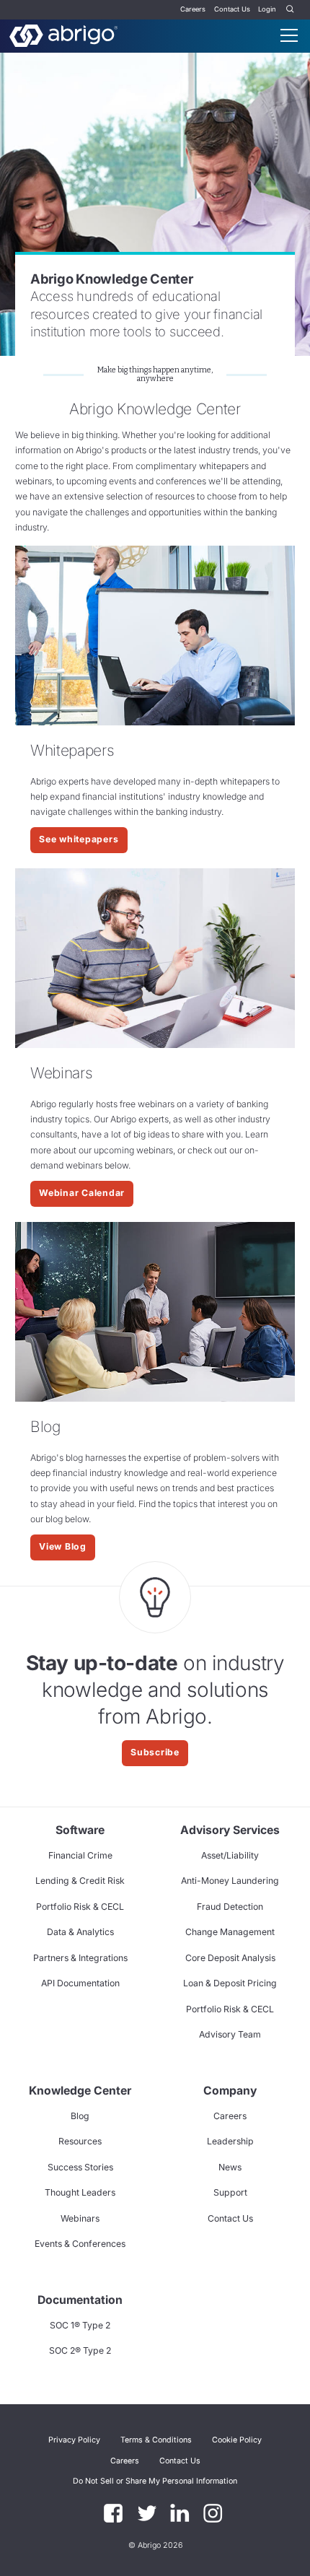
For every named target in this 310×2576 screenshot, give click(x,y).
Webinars (80, 2218)
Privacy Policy (74, 2440)
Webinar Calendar (82, 1193)
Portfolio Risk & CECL (80, 1907)
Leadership (230, 2141)
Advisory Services (230, 1830)
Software (80, 1830)
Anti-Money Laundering (230, 1881)
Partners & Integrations (80, 1958)
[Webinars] (155, 958)
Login (267, 9)
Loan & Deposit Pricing (230, 1983)
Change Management (230, 1932)
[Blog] (155, 1312)
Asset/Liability (230, 1855)
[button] (155, 2481)
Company (230, 2091)
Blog (80, 2116)
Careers (193, 9)
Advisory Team (230, 2034)
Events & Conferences (80, 2244)
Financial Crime (80, 1855)
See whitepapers (79, 839)
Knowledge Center (80, 2091)
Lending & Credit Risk (80, 1881)
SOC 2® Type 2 (80, 2350)
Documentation (80, 2300)
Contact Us (232, 9)
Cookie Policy (237, 2440)
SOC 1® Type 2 (80, 2325)
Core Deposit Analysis (230, 1958)
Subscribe (155, 1752)
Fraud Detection (230, 1907)
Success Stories (80, 2167)
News (230, 2167)
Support (230, 2192)
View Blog (63, 1546)
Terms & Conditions (156, 2440)
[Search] (291, 10)
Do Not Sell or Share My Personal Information (155, 2481)
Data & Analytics (80, 1932)
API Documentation (80, 1983)
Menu (289, 35)
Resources (80, 2141)
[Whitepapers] (155, 636)
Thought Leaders (80, 2192)
